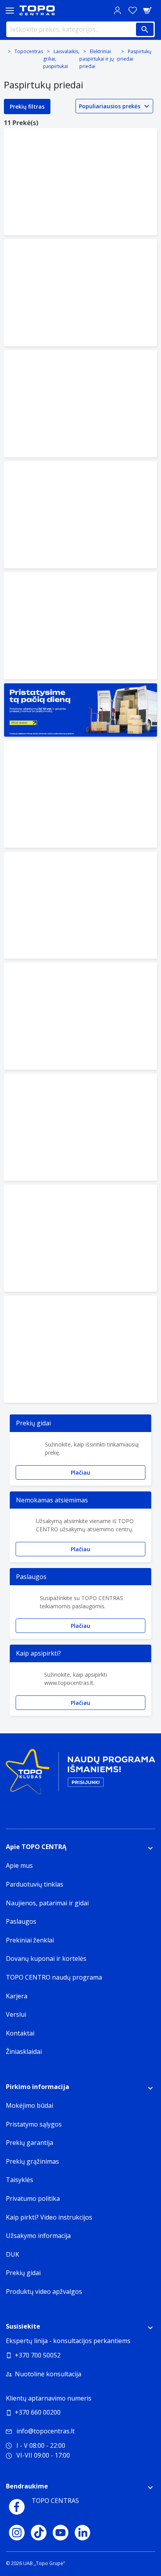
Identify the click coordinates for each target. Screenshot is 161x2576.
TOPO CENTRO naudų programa (54, 1977)
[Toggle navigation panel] (10, 10)
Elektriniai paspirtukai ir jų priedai (97, 59)
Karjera (17, 1996)
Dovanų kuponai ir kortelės (46, 1958)
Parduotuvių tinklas (35, 1884)
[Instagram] (17, 2533)
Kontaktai (20, 2033)
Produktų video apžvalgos (44, 2291)
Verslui (16, 2014)
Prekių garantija (30, 2143)
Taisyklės (20, 2180)
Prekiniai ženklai (30, 1940)
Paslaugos (21, 1921)
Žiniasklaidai (24, 2051)
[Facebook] (17, 2507)
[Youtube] (61, 2533)
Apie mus (19, 1865)
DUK (13, 2254)
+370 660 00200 (38, 2412)
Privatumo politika (33, 2198)
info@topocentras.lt (46, 2431)
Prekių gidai (23, 2273)
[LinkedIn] (82, 2533)
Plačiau (80, 1472)
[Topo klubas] (80, 1775)
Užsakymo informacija (38, 2236)
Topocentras (29, 51)
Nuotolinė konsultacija (48, 2374)
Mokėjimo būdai (30, 2105)
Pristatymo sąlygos (34, 2124)
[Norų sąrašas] (132, 10)
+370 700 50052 (38, 2355)
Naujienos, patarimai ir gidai (47, 1903)
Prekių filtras (27, 107)
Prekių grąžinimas (32, 2161)
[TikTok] (39, 2533)
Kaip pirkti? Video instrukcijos (49, 2217)
